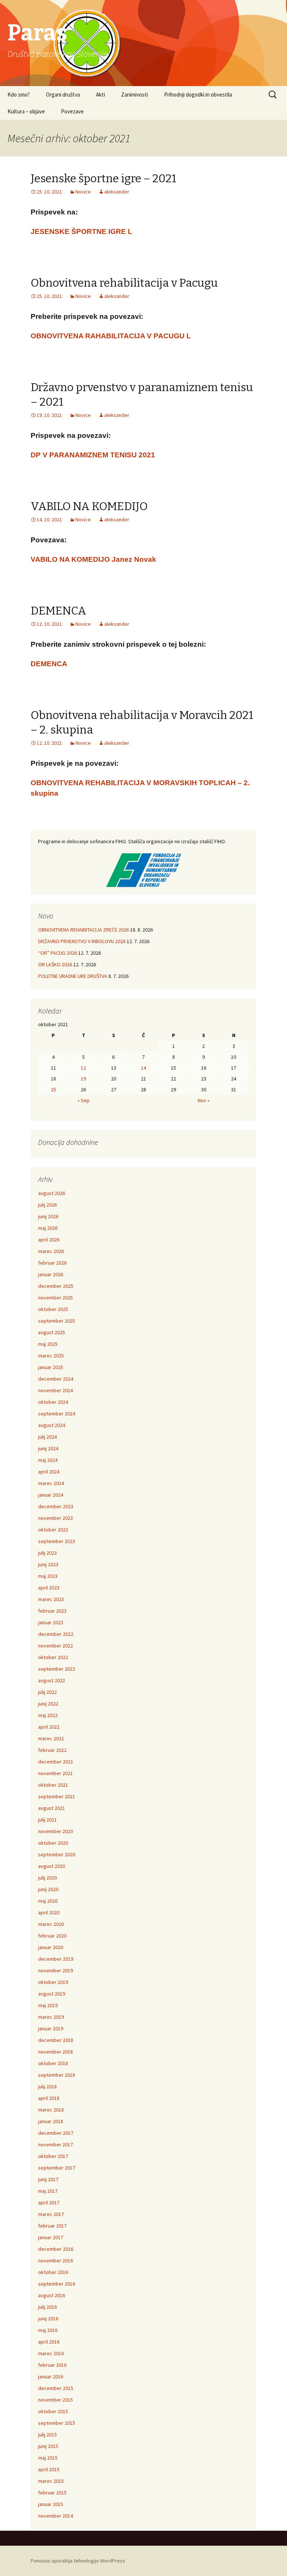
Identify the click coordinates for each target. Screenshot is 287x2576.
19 (83, 1079)
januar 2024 (51, 1495)
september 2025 (57, 1321)
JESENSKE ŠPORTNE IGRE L (81, 231)
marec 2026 (51, 1251)
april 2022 (49, 1727)
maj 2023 (48, 1576)
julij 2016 (47, 2307)
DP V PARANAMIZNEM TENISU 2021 (93, 455)
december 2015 (56, 2388)
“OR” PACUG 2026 (58, 953)
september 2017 (57, 2168)
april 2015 (49, 2469)
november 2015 (55, 2400)
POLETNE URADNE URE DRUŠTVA (73, 976)
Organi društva (63, 94)
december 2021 (56, 1762)
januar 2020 (51, 1947)
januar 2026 (51, 1274)
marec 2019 (51, 2017)
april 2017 (49, 2202)
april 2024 (49, 1472)
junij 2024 (48, 1448)
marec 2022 (51, 1738)
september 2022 (57, 1669)
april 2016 (49, 2342)
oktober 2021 (53, 1785)
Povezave (72, 111)
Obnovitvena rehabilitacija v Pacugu (124, 283)
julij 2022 (47, 1692)
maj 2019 (48, 2005)
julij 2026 (47, 1205)
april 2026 (49, 1240)
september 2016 (57, 2284)
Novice (83, 192)
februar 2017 (52, 2226)
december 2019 (56, 1959)
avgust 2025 (52, 1332)
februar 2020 (52, 1936)
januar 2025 (51, 1367)
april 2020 (49, 1912)
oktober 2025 (53, 1309)
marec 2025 (51, 1356)
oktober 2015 (53, 2411)
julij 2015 (47, 2435)
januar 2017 (51, 2237)
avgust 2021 (52, 1808)
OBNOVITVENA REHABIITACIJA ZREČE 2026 (84, 930)
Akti (101, 94)
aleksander (117, 192)
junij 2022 (48, 1704)
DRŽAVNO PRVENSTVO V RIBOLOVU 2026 (82, 941)
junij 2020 (48, 1889)
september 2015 (57, 2423)
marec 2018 (51, 2110)
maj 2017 (48, 2191)
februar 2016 (52, 2365)
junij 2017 (48, 2179)
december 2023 (56, 1506)
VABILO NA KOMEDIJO (89, 506)
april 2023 (49, 1588)
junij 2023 (48, 1564)
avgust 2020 (52, 1866)
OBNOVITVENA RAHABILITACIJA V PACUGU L (111, 336)
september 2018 (57, 2075)
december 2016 (56, 2249)
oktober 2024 (53, 1402)
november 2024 (55, 1390)
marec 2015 (51, 2481)
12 (83, 1068)
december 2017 (56, 2133)
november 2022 (55, 1646)
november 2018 (55, 2052)
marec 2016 (51, 2353)
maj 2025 (48, 1344)
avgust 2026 (52, 1193)
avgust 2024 (52, 1425)
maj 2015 (48, 2458)
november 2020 (55, 1831)
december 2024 (56, 1379)
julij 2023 (47, 1553)
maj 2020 (48, 1901)
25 (53, 1089)
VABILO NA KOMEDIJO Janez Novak (93, 559)
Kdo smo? (19, 94)
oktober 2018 (53, 2063)
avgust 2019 (52, 1994)
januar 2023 (51, 1622)
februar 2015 (52, 2493)
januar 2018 (51, 2121)
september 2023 (57, 1541)
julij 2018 (47, 2086)
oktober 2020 (53, 1843)
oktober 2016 (53, 2272)
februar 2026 (52, 1263)
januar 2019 (51, 2028)
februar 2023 (52, 1611)
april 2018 (49, 2098)
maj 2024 (48, 1460)
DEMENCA (58, 611)
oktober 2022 (53, 1657)
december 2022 (56, 1634)
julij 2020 (47, 1878)
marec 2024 (51, 1483)
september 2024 (57, 1414)
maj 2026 (48, 1228)
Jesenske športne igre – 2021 (104, 179)
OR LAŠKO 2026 (55, 964)
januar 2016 (51, 2377)
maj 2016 (48, 2330)
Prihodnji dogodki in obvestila (198, 94)
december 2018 (56, 2040)
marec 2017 (51, 2214)
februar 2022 (52, 1750)
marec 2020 (51, 1924)
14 (143, 1068)
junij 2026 (48, 1216)
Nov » (204, 1100)
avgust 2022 (52, 1680)
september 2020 (57, 1854)
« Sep (84, 1100)
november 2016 (55, 2261)
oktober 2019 (53, 1982)
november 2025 (55, 1298)
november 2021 (55, 1773)
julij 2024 (47, 1437)
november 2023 (55, 1518)
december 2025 (56, 1286)
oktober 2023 (53, 1530)
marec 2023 (51, 1599)
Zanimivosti (135, 94)
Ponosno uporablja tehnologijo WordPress (78, 2561)
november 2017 (55, 2144)
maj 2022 (48, 1715)
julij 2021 (47, 1820)
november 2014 (55, 2516)
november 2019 (55, 1970)
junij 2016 (48, 2319)
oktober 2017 (53, 2156)
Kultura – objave (26, 111)
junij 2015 (48, 2446)
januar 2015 (51, 2504)
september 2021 (57, 1796)
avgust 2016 (52, 2295)
